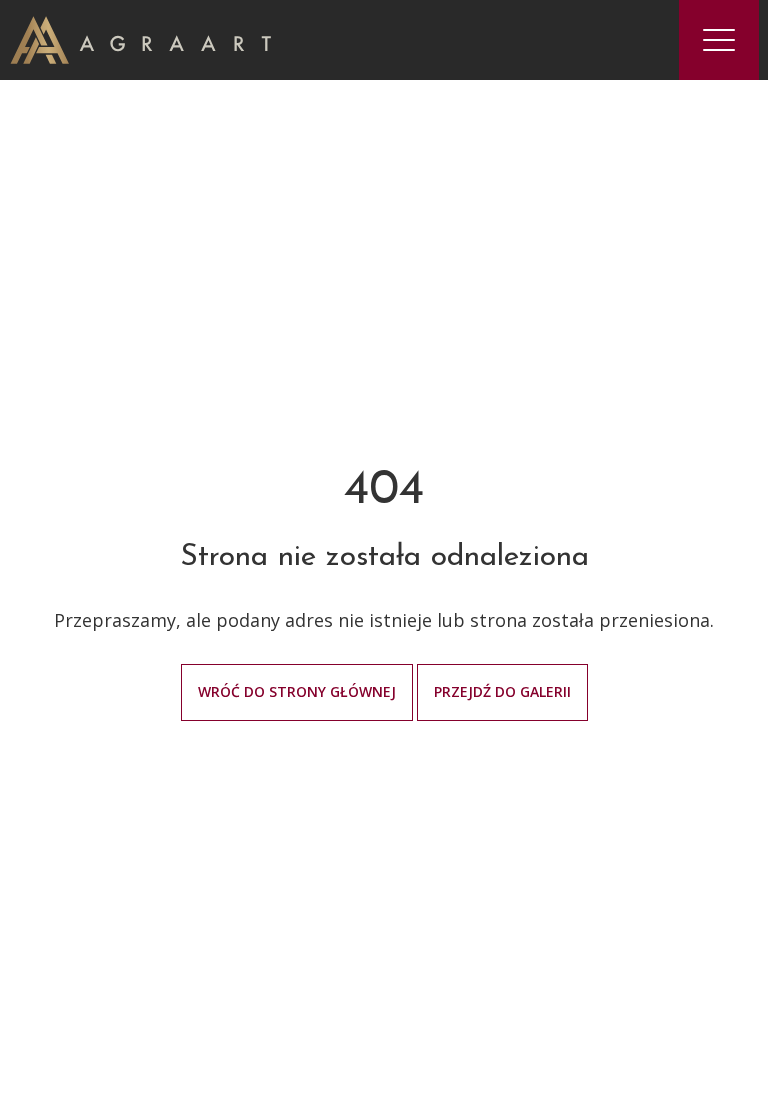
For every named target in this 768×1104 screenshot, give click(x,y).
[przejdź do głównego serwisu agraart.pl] (140, 38)
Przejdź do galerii (502, 691)
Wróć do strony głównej (297, 691)
